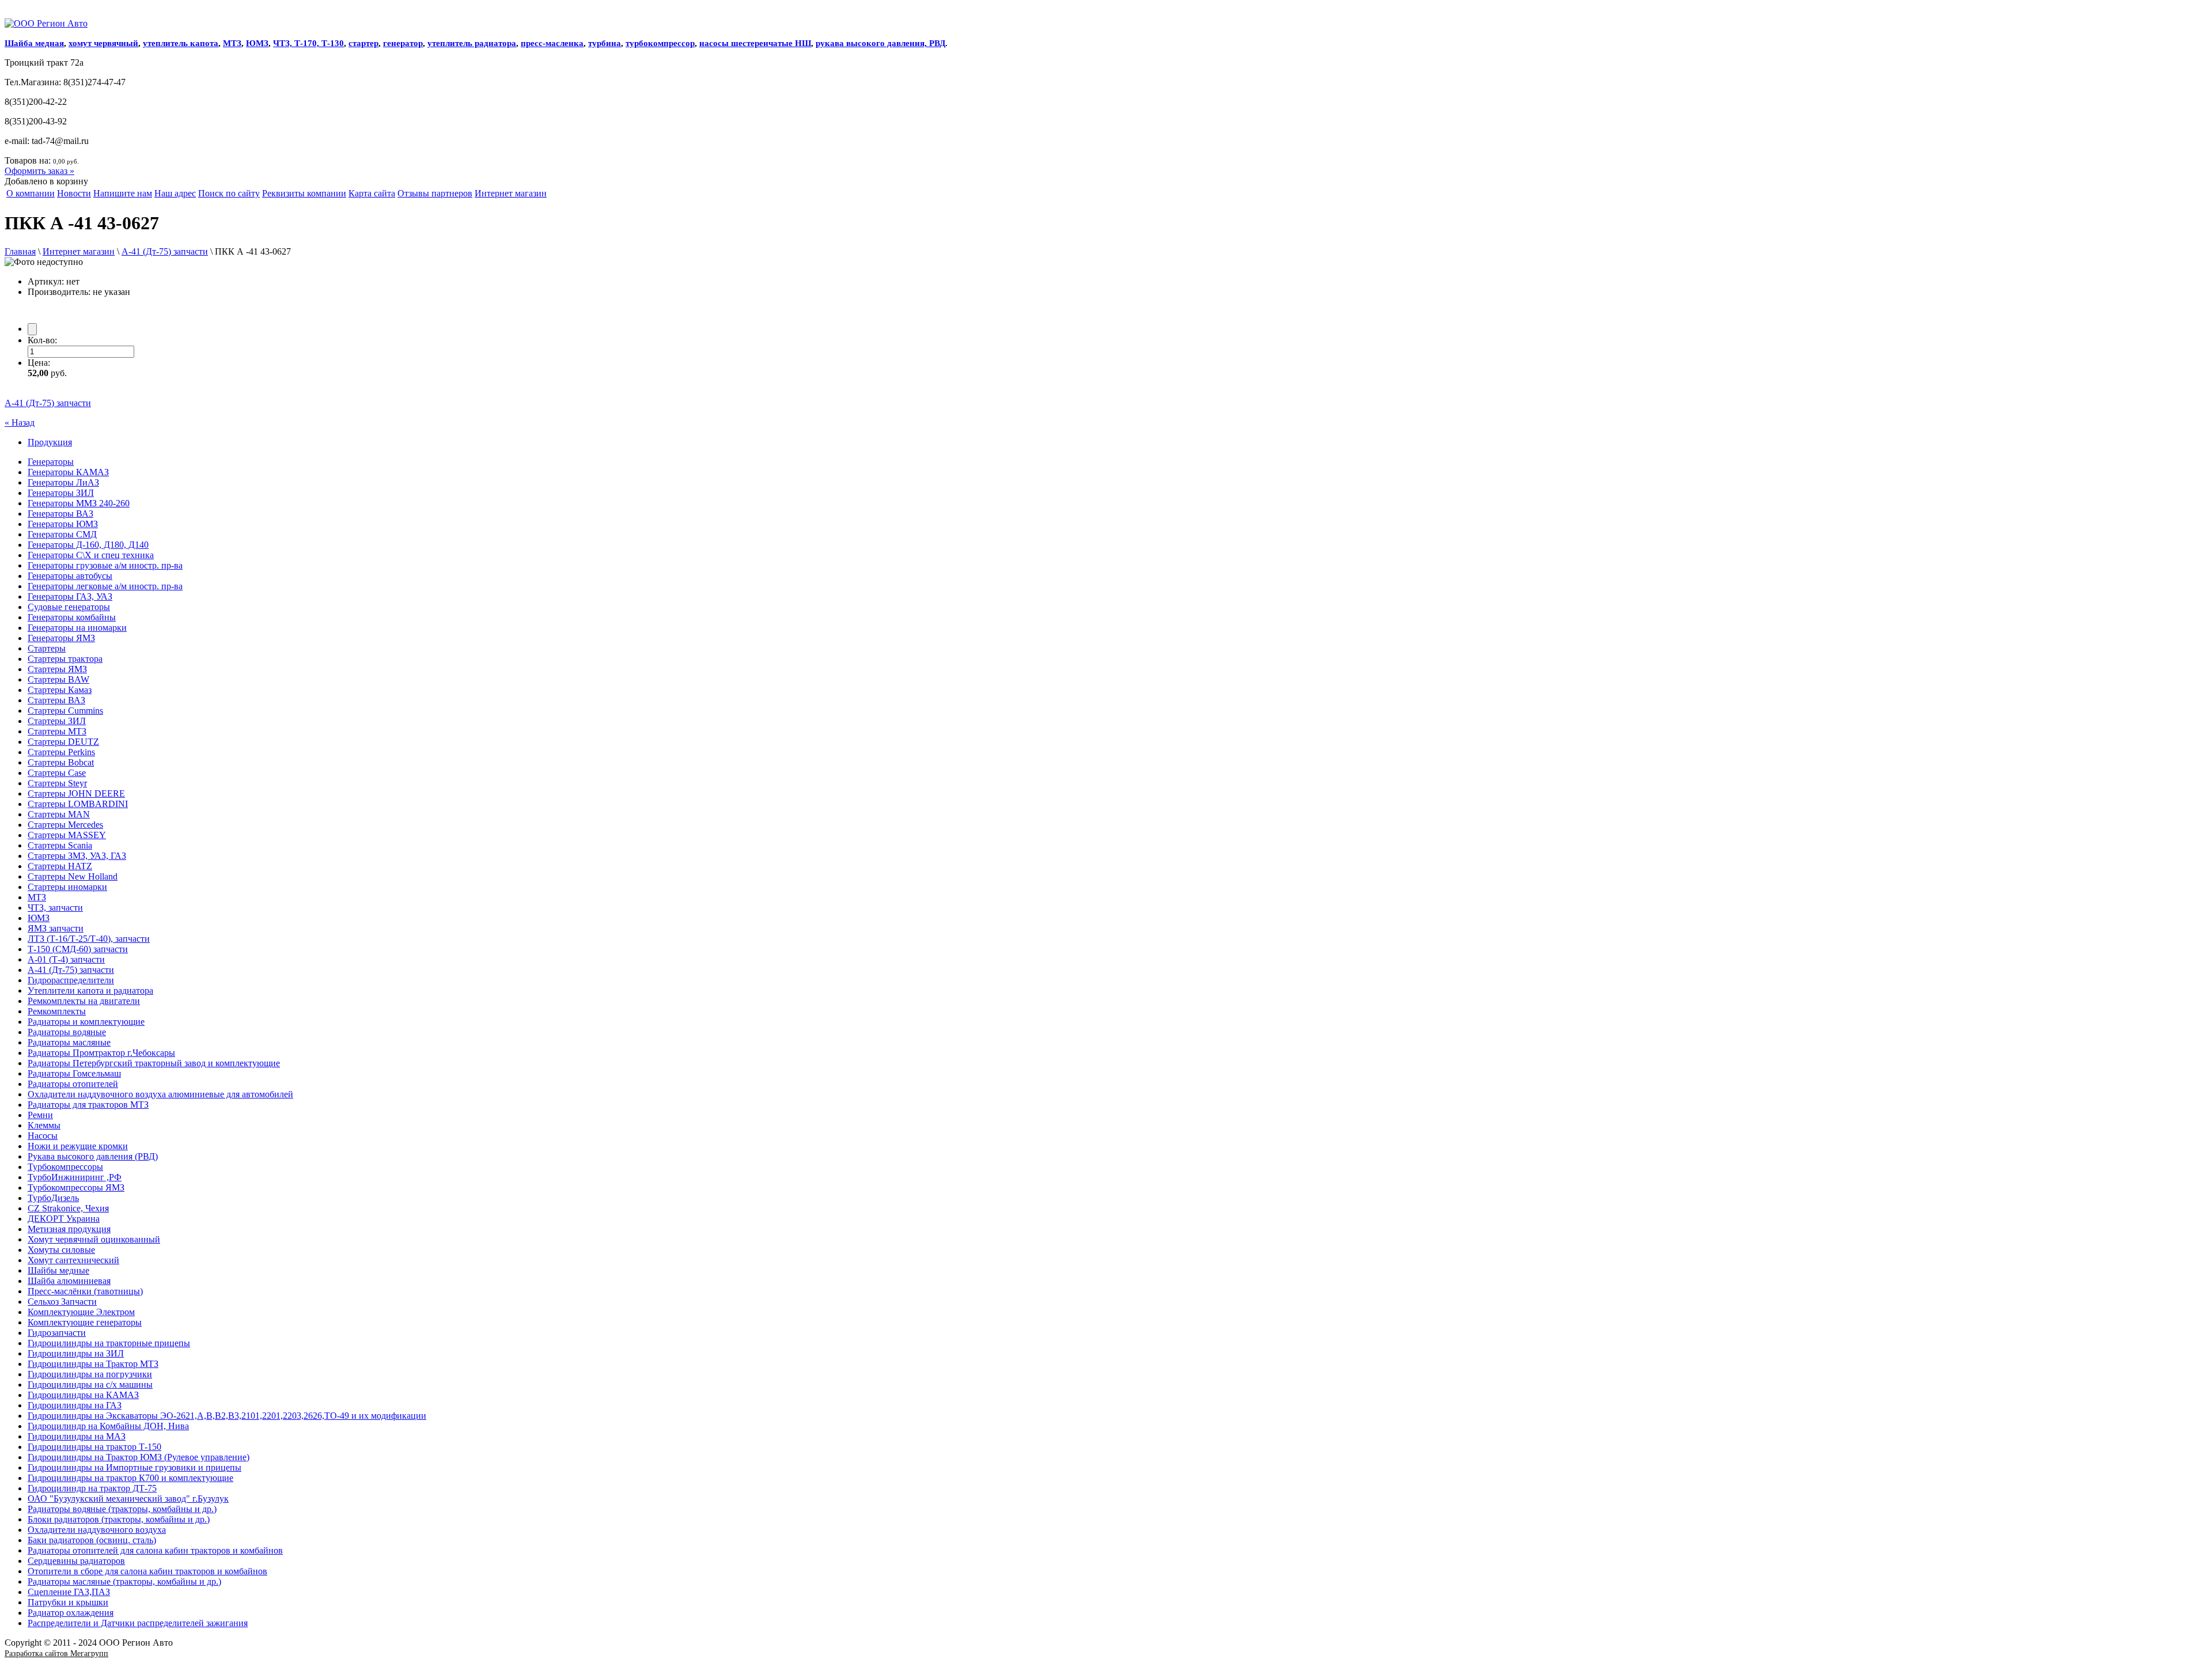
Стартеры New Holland (73, 876)
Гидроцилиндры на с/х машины (90, 1384)
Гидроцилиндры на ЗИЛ (76, 1353)
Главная (20, 251)
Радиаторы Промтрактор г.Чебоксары (101, 1053)
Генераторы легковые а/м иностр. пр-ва (105, 586)
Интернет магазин (511, 193)
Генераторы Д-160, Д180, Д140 (88, 545)
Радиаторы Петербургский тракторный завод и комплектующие (154, 1063)
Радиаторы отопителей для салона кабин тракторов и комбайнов (155, 1550)
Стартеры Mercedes (65, 825)
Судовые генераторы (69, 607)
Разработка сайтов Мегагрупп (56, 1653)
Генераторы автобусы (70, 576)
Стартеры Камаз (60, 690)
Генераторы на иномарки (77, 628)
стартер (363, 43)
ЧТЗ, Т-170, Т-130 (308, 43)
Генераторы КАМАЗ (68, 472)
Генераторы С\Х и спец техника (91, 555)
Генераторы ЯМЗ (61, 638)
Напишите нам (123, 193)
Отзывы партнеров (435, 193)
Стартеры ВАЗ (56, 700)
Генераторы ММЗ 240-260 (79, 503)
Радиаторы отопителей (73, 1084)
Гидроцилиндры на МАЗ (77, 1436)
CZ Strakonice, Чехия (68, 1208)
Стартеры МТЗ (57, 731)
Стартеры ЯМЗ (57, 669)
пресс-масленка (552, 43)
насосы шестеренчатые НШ (755, 43)
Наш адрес (175, 193)
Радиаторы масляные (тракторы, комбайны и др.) (124, 1581)
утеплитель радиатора (472, 43)
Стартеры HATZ (60, 866)
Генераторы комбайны (72, 617)
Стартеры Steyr (57, 783)
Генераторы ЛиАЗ (63, 482)
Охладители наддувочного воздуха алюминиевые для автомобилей (160, 1094)
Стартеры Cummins (65, 711)
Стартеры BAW (58, 679)
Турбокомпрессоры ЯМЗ (76, 1187)
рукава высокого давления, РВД (880, 43)
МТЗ (232, 43)
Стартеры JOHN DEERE (76, 793)
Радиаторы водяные (67, 1032)
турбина (605, 43)
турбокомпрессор (660, 43)
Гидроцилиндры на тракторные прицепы (109, 1343)
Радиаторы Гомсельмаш (74, 1073)
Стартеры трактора (65, 659)
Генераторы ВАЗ (60, 514)
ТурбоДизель (53, 1198)
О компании (31, 193)
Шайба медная (34, 43)
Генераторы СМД (62, 534)
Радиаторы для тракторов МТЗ (88, 1105)
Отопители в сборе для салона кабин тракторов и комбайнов (147, 1571)
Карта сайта (372, 193)
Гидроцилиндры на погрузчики (90, 1374)
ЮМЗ (257, 43)
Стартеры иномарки (67, 887)
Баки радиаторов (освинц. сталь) (92, 1540)
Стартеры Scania (60, 845)
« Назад (20, 423)
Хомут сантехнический (73, 1260)
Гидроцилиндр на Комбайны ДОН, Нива (108, 1426)
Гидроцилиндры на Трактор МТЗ (93, 1364)
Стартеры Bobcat (61, 762)
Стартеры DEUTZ (63, 742)
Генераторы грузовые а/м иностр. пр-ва (105, 565)
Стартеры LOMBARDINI (78, 804)
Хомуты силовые (61, 1250)
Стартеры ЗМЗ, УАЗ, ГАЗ (77, 856)
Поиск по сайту (229, 193)
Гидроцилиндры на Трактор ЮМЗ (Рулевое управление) (139, 1457)
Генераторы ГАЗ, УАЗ (70, 596)
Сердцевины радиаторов (76, 1561)
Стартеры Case (57, 773)
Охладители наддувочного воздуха (97, 1530)
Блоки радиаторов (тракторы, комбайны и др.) (119, 1519)
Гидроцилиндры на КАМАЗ (83, 1395)
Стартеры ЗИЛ (57, 721)
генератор (403, 43)
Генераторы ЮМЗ (63, 524)
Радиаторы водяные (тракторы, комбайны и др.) (122, 1509)
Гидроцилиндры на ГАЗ (75, 1405)
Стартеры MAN (59, 814)
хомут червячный (103, 43)
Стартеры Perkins (61, 752)
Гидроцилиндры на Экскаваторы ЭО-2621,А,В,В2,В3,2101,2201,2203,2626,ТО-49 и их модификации (227, 1416)
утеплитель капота (181, 43)
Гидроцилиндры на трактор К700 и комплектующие (130, 1478)
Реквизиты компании (304, 193)
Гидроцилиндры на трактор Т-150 (94, 1447)
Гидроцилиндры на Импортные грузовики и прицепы (135, 1467)
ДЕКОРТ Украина (64, 1219)
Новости (74, 193)
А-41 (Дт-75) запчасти (165, 251)
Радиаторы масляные (69, 1042)
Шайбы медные (58, 1270)
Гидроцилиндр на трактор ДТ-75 (92, 1488)
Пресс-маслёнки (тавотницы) (85, 1291)
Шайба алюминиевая (69, 1281)
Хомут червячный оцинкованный (94, 1239)
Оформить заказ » (39, 171)
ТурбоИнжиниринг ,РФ (75, 1177)
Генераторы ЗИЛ (61, 493)
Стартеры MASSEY (67, 835)
